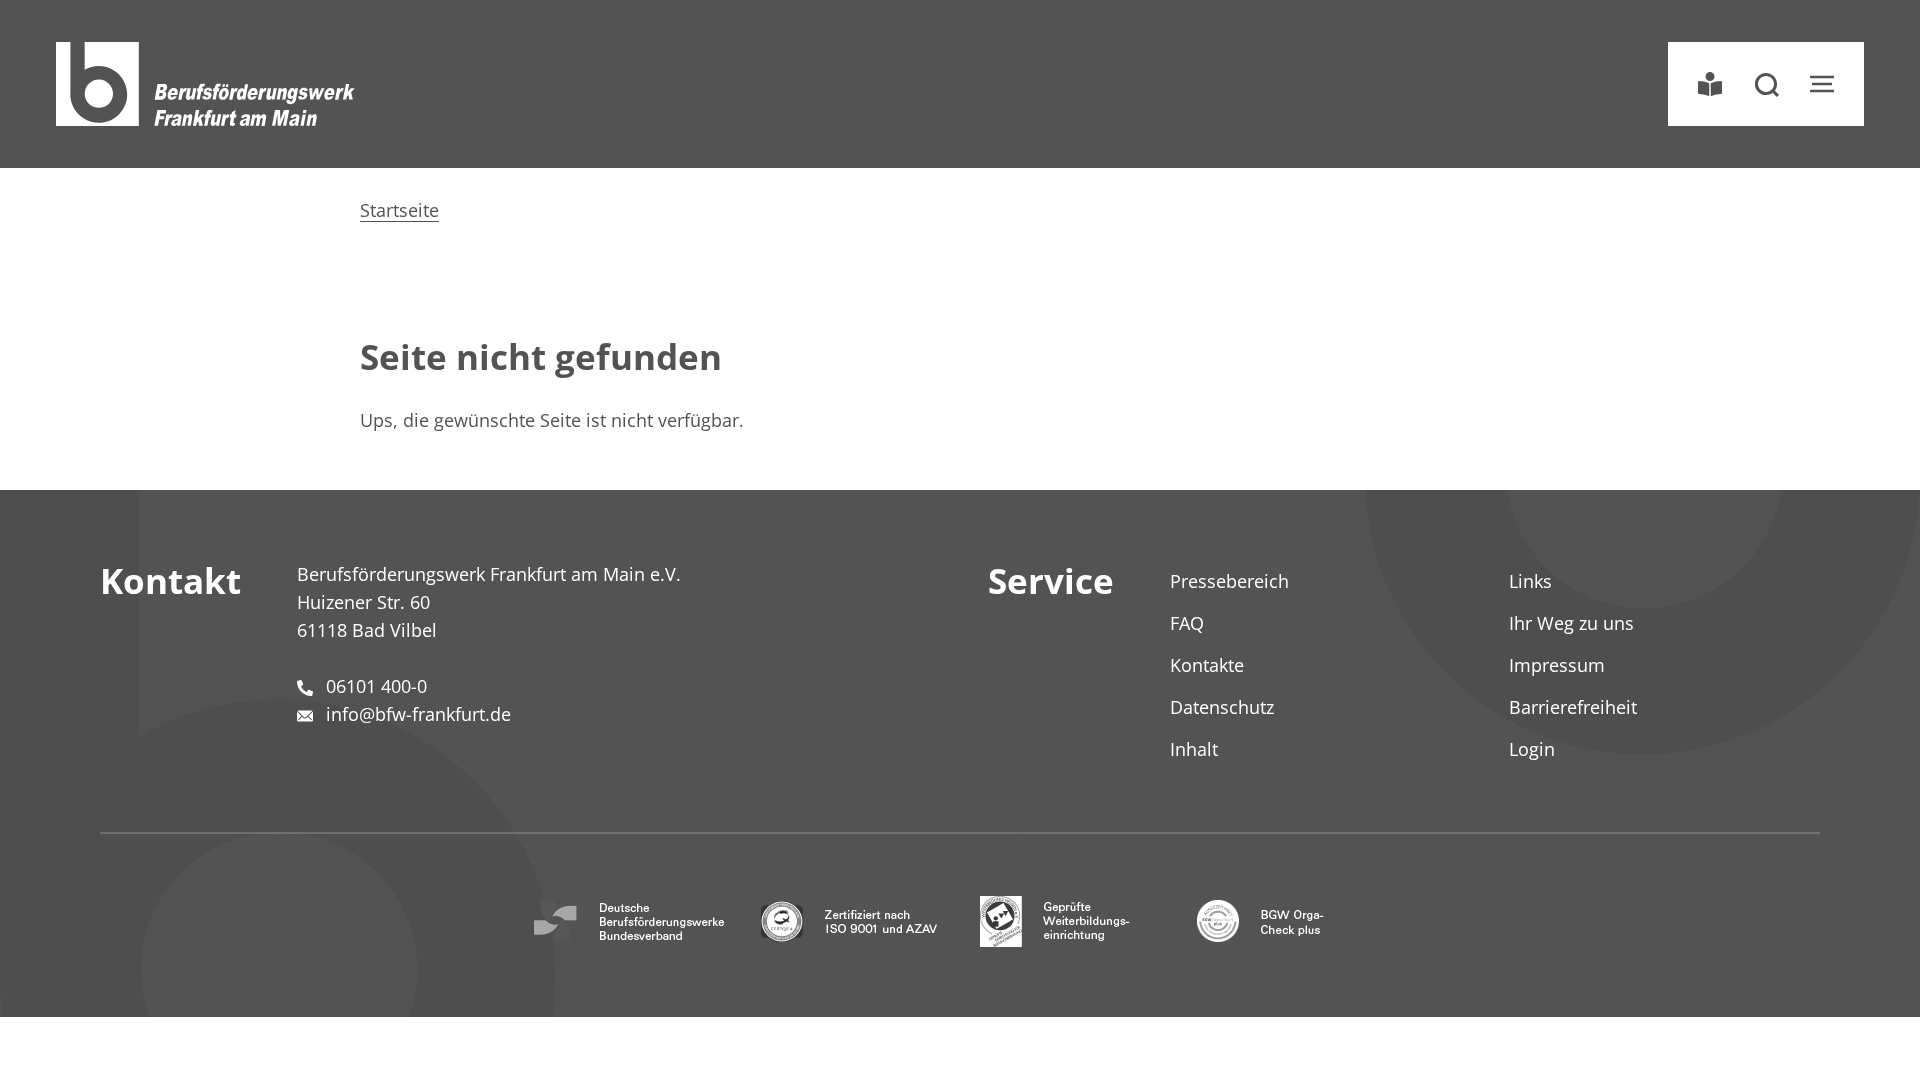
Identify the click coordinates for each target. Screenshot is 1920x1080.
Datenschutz (1222, 707)
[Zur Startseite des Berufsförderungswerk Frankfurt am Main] (206, 84)
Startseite (399, 210)
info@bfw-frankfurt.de (418, 714)
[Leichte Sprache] (1710, 84)
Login (1532, 749)
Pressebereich (1229, 581)
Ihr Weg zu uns (1571, 623)
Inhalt (1194, 749)
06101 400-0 (376, 686)
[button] (1766, 84)
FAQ (1187, 623)
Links (1530, 581)
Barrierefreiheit (1573, 707)
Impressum (1557, 665)
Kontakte (1207, 665)
